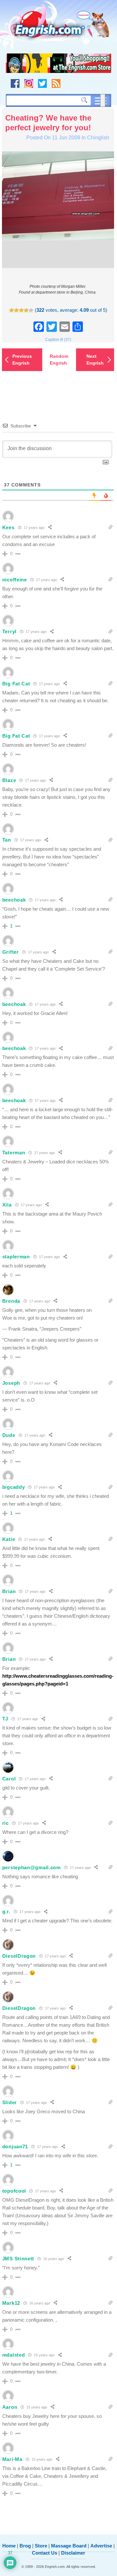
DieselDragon (19, 1956)
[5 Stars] (31, 310)
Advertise (101, 2546)
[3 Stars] (21, 310)
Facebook (15, 83)
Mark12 (11, 2303)
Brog (25, 2546)
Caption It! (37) (58, 340)
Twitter (42, 83)
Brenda (11, 1301)
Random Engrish (59, 360)
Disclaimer (73, 2553)
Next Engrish (95, 360)
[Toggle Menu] (103, 100)
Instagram (29, 83)
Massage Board (69, 2546)
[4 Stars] (26, 310)
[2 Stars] (16, 310)
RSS (56, 83)
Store (41, 2546)
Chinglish (98, 138)
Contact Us (45, 2553)
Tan (7, 840)
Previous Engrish (22, 360)
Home (9, 2546)
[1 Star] (12, 310)
